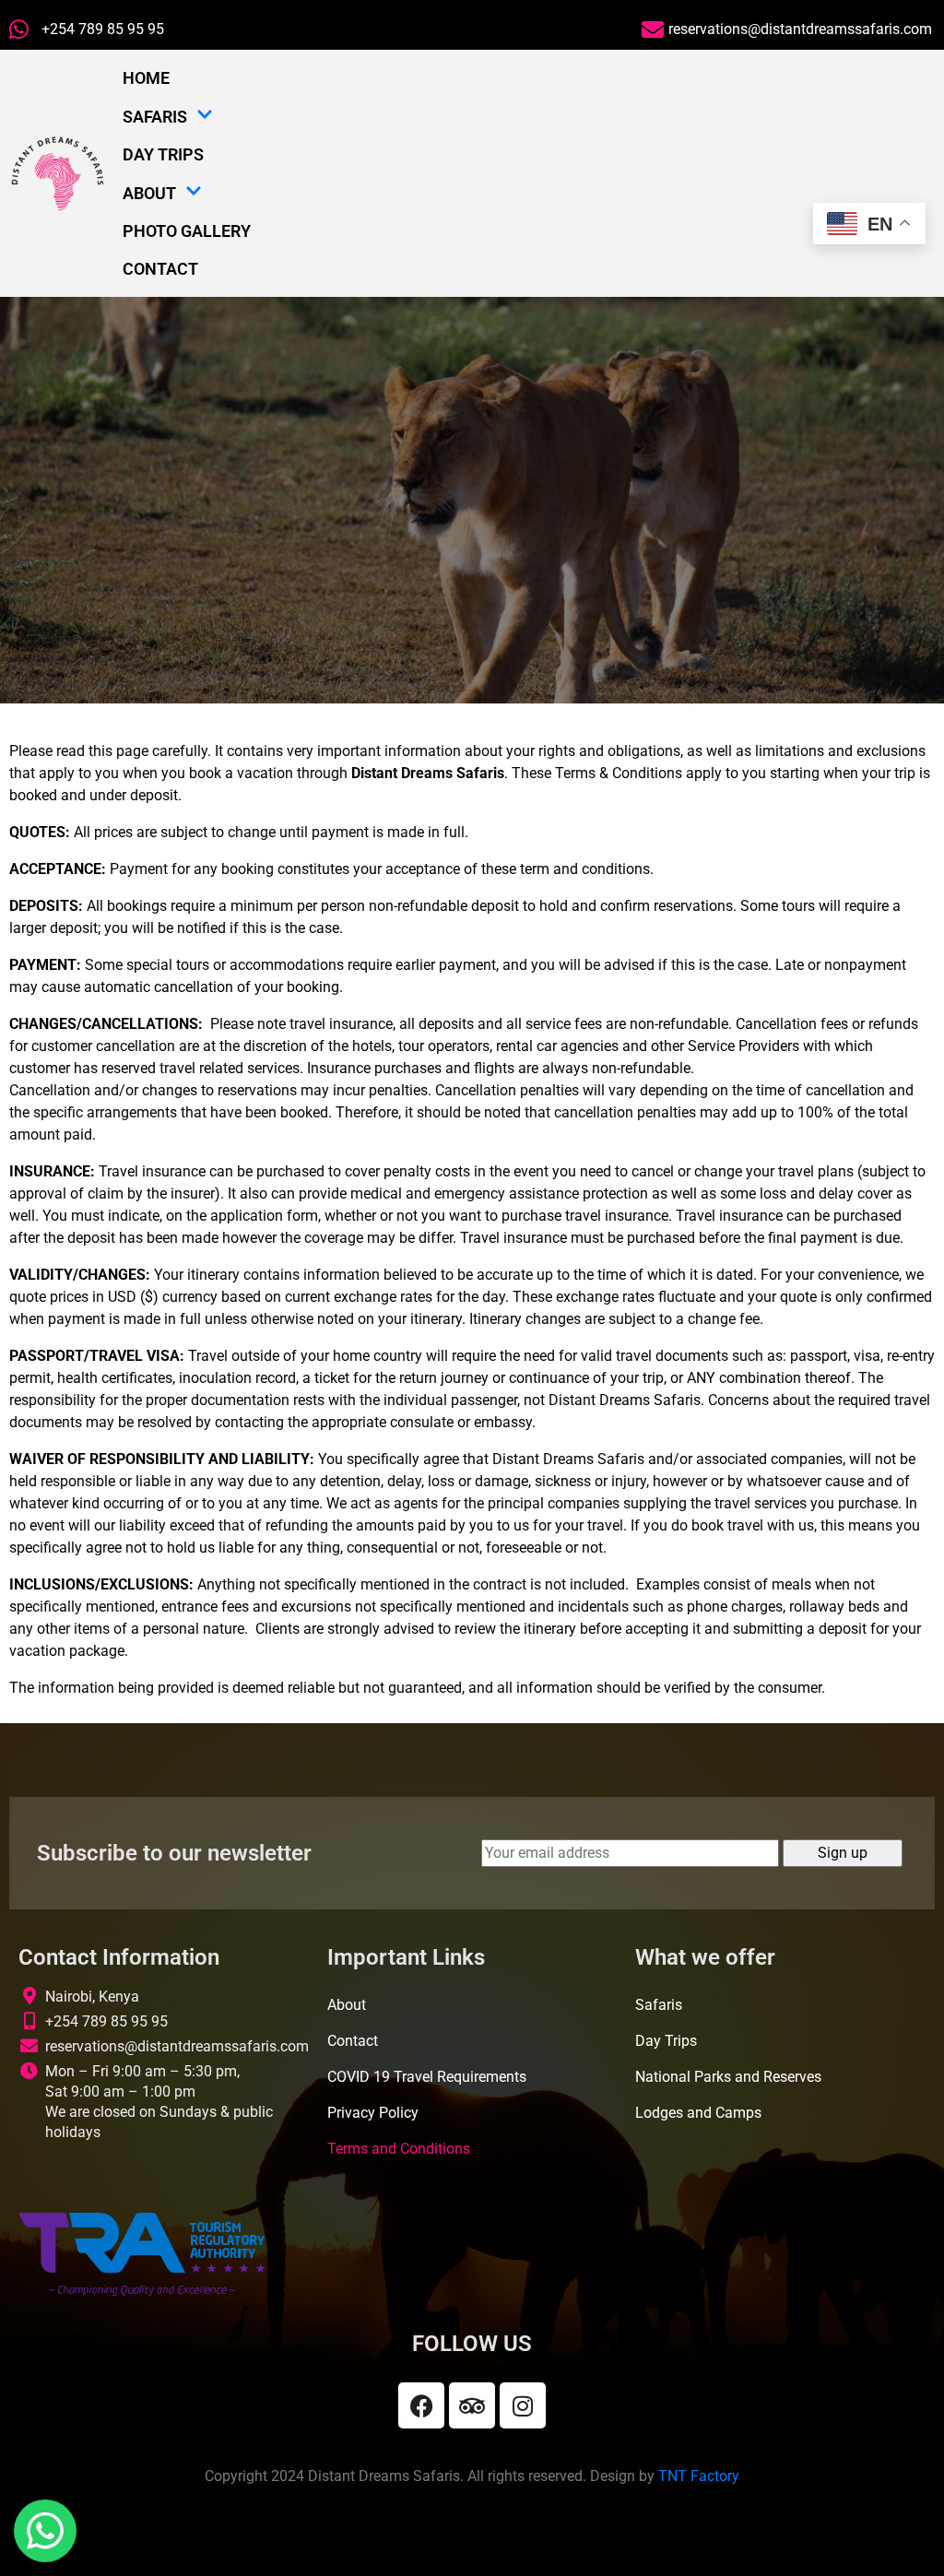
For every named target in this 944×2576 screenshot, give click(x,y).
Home (146, 78)
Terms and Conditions (399, 2149)
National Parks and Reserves (728, 2077)
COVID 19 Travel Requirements (427, 2077)
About (149, 193)
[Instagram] (523, 2405)
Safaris (155, 117)
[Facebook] (421, 2405)
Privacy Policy (373, 2113)
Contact (160, 269)
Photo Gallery (187, 231)
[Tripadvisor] (472, 2405)
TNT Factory (699, 2476)
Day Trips (163, 154)
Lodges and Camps (698, 2113)
